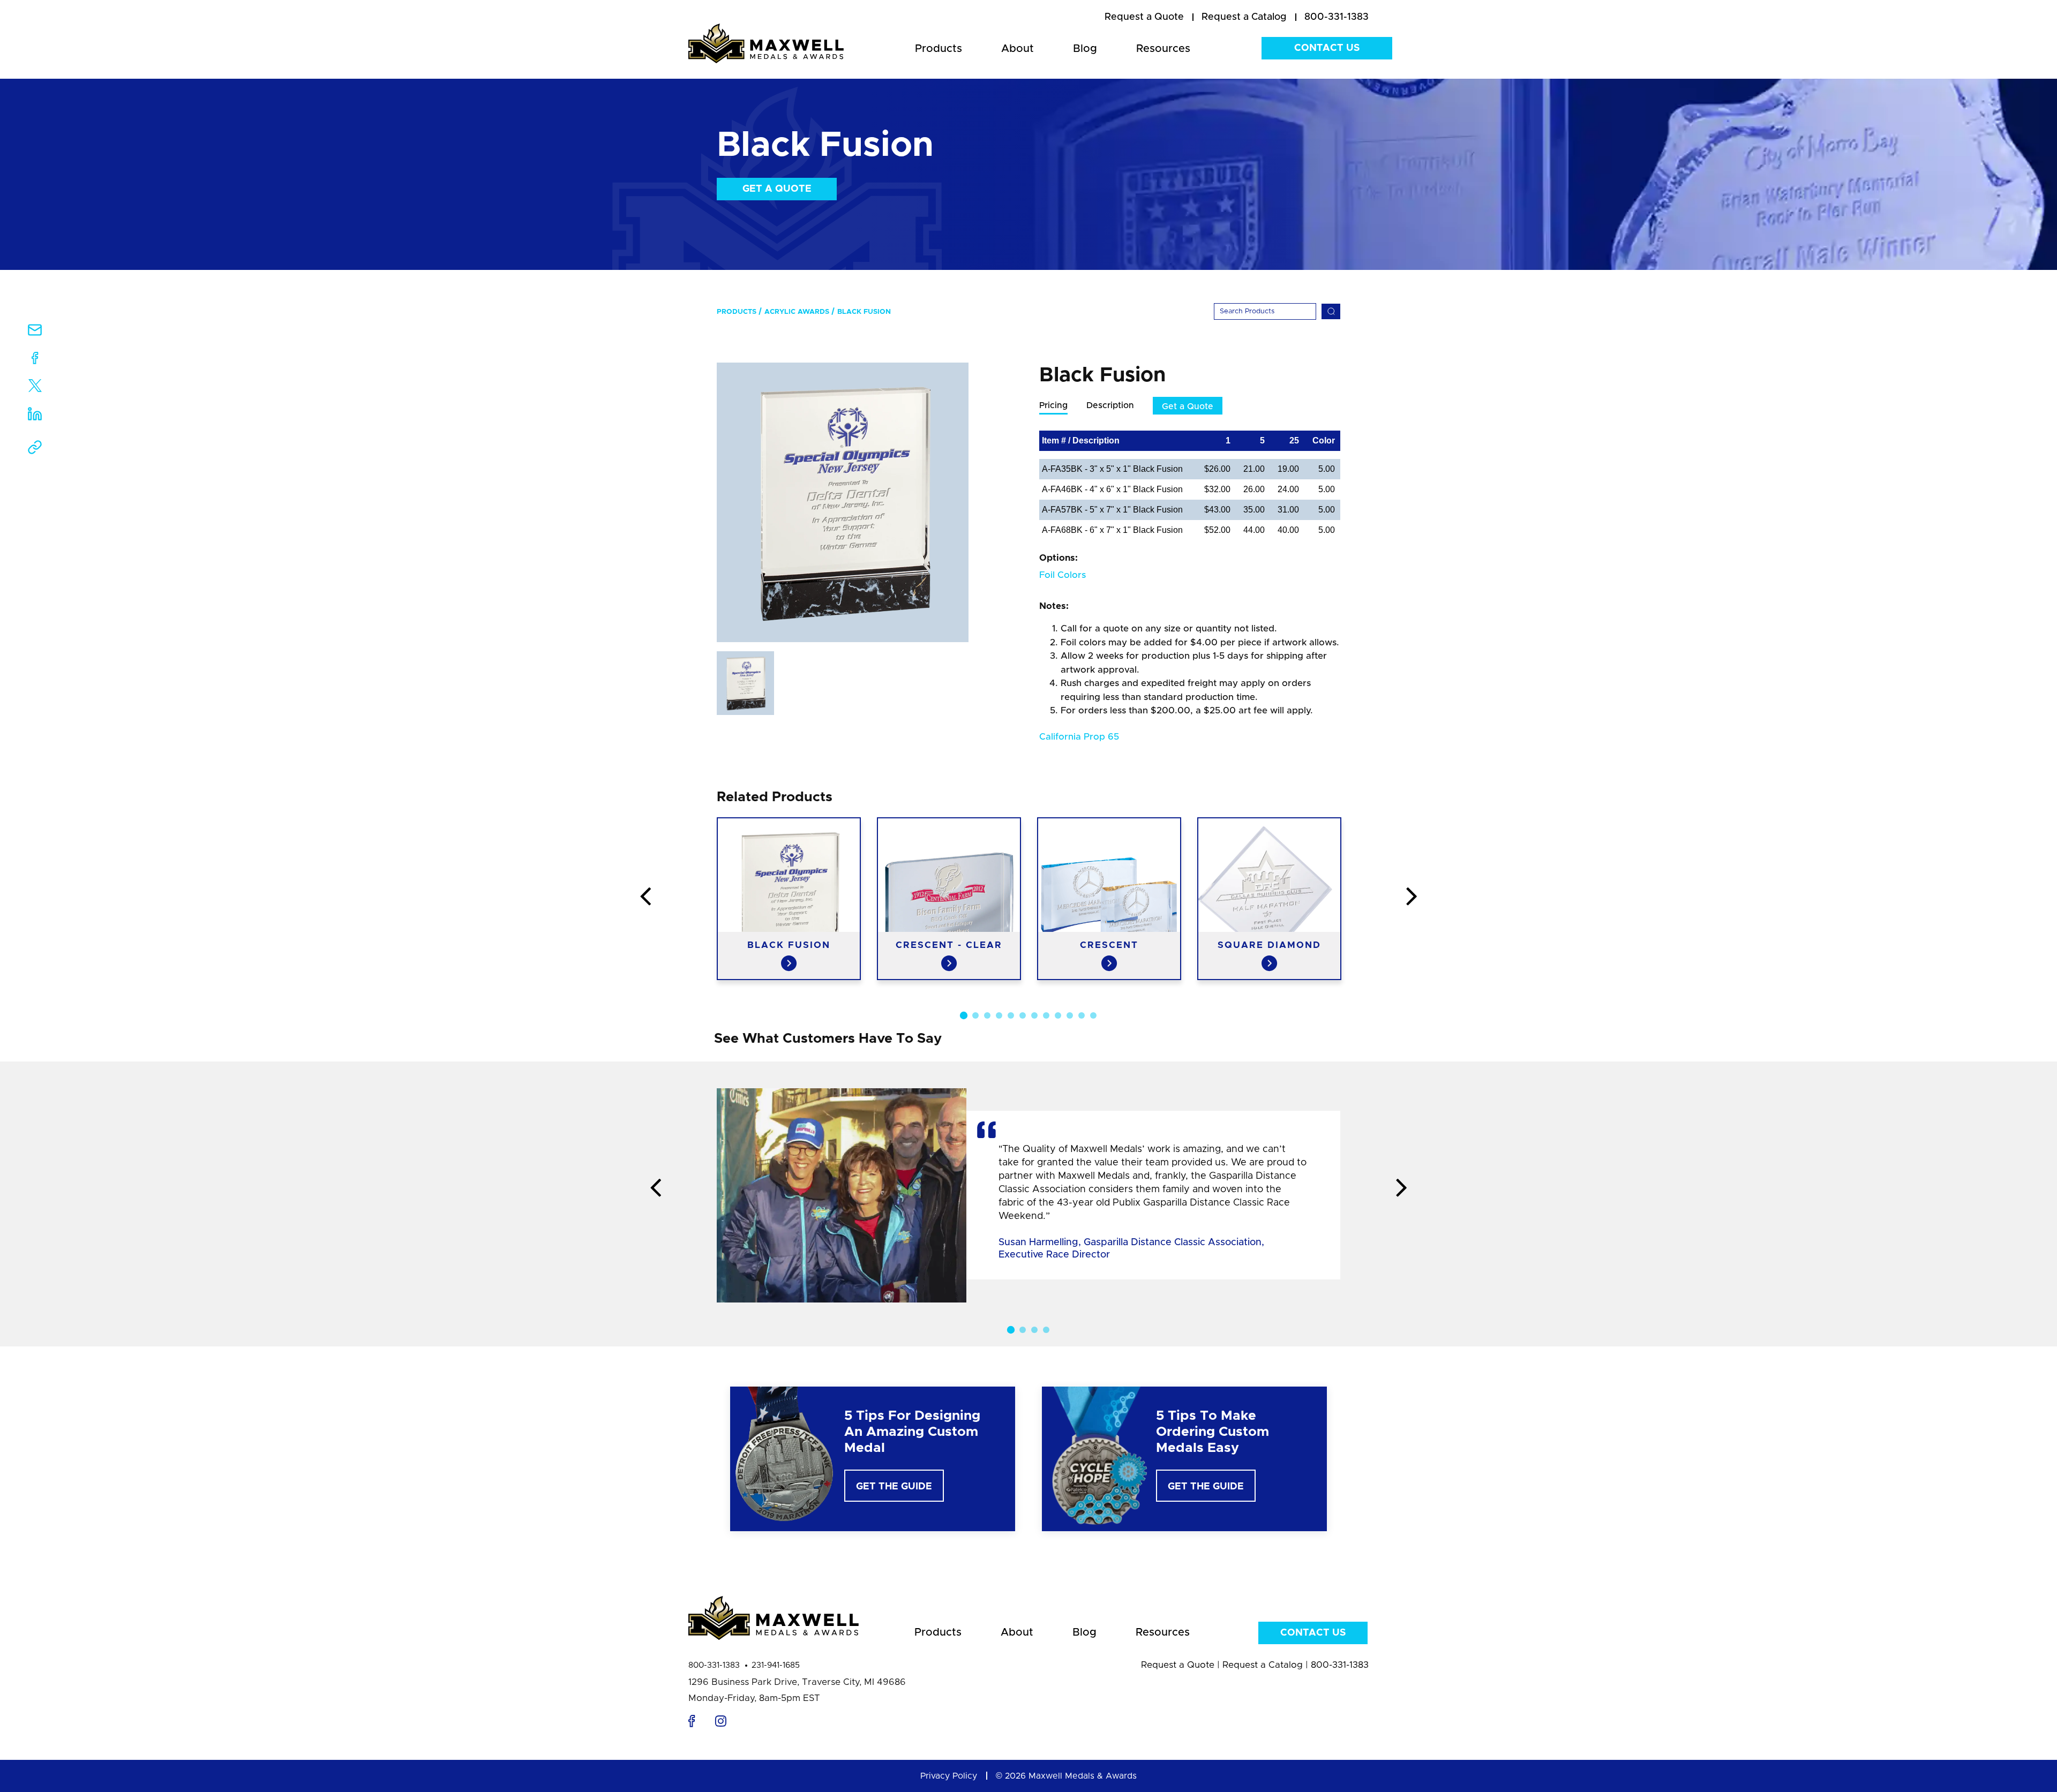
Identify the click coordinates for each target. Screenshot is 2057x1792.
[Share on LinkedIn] (35, 417)
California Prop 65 (1079, 737)
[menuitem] (1144, 18)
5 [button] (1011, 1015)
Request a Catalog (1263, 1665)
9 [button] (1058, 1015)
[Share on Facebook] (35, 360)
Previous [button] (645, 897)
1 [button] (964, 1015)
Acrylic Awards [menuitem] (797, 312)
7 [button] (1034, 1015)
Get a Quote (777, 189)
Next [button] (1412, 897)
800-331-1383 (714, 1665)
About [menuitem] (1018, 49)
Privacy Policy (949, 1776)
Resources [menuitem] (1163, 49)
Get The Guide (894, 1487)
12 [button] (1093, 1015)
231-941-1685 (776, 1665)
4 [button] (999, 1015)
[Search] (1331, 311)
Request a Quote (1178, 1665)
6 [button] (1023, 1015)
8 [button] (1046, 1015)
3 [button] (987, 1015)
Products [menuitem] (939, 49)
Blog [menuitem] (1085, 49)
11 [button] (1082, 1015)
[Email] (35, 333)
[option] (843, 502)
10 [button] (1070, 1015)
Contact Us (1327, 48)
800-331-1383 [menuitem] (1337, 17)
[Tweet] (35, 388)
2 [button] (975, 1015)
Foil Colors (1063, 575)
